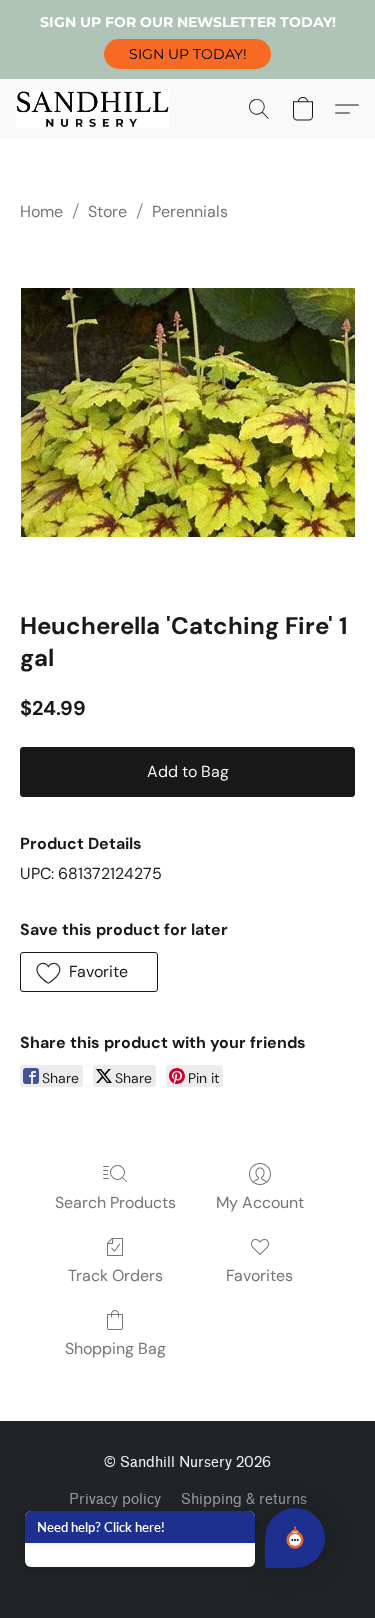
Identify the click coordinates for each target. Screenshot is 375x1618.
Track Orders (115, 1275)
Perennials (190, 211)
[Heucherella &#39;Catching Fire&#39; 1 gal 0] (188, 412)
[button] (187, 54)
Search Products (115, 1202)
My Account (260, 1202)
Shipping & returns (244, 1499)
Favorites (259, 1275)
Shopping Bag (115, 1348)
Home (41, 211)
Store (107, 211)
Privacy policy (115, 1499)
